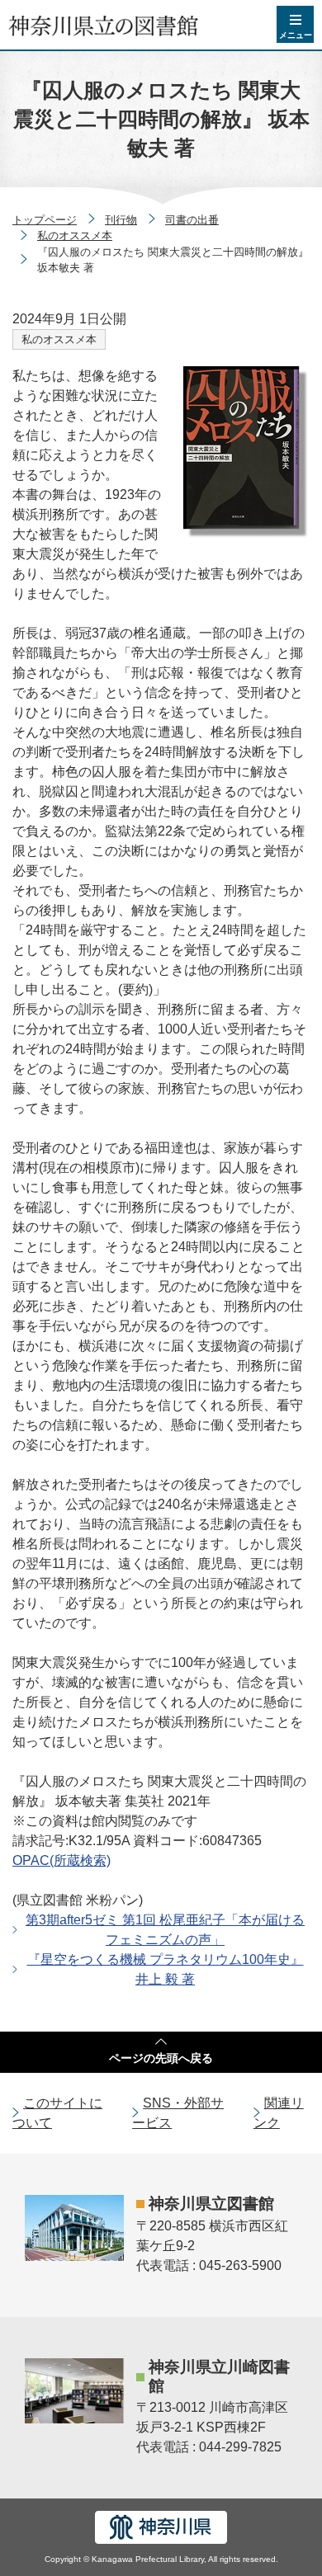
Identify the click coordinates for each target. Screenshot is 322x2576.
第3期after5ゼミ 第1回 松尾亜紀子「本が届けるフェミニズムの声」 (165, 1930)
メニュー (296, 35)
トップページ (45, 220)
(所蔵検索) (62, 1860)
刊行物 (121, 220)
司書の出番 (192, 220)
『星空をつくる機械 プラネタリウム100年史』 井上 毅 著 (166, 1969)
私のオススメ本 (75, 235)
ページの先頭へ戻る (161, 2058)
